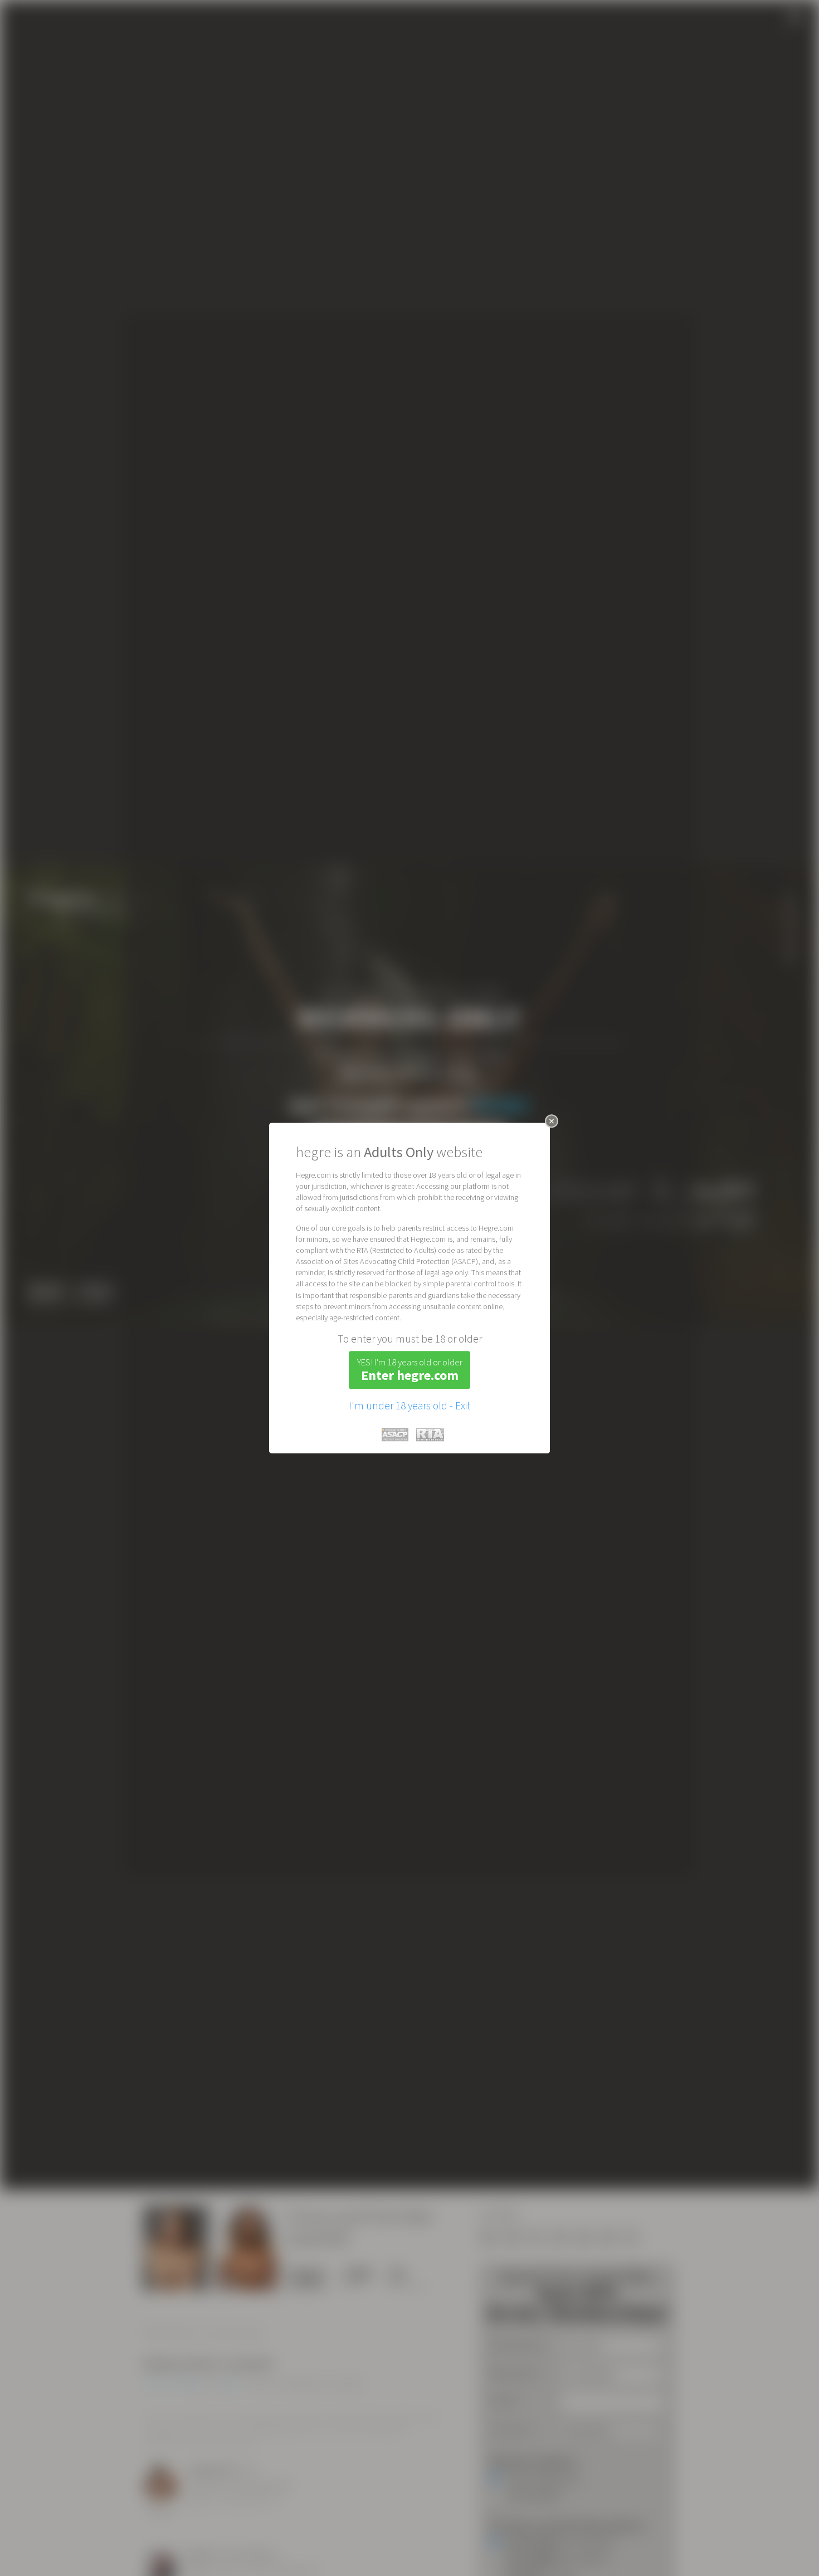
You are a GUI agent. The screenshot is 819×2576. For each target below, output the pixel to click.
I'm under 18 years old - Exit (409, 1405)
